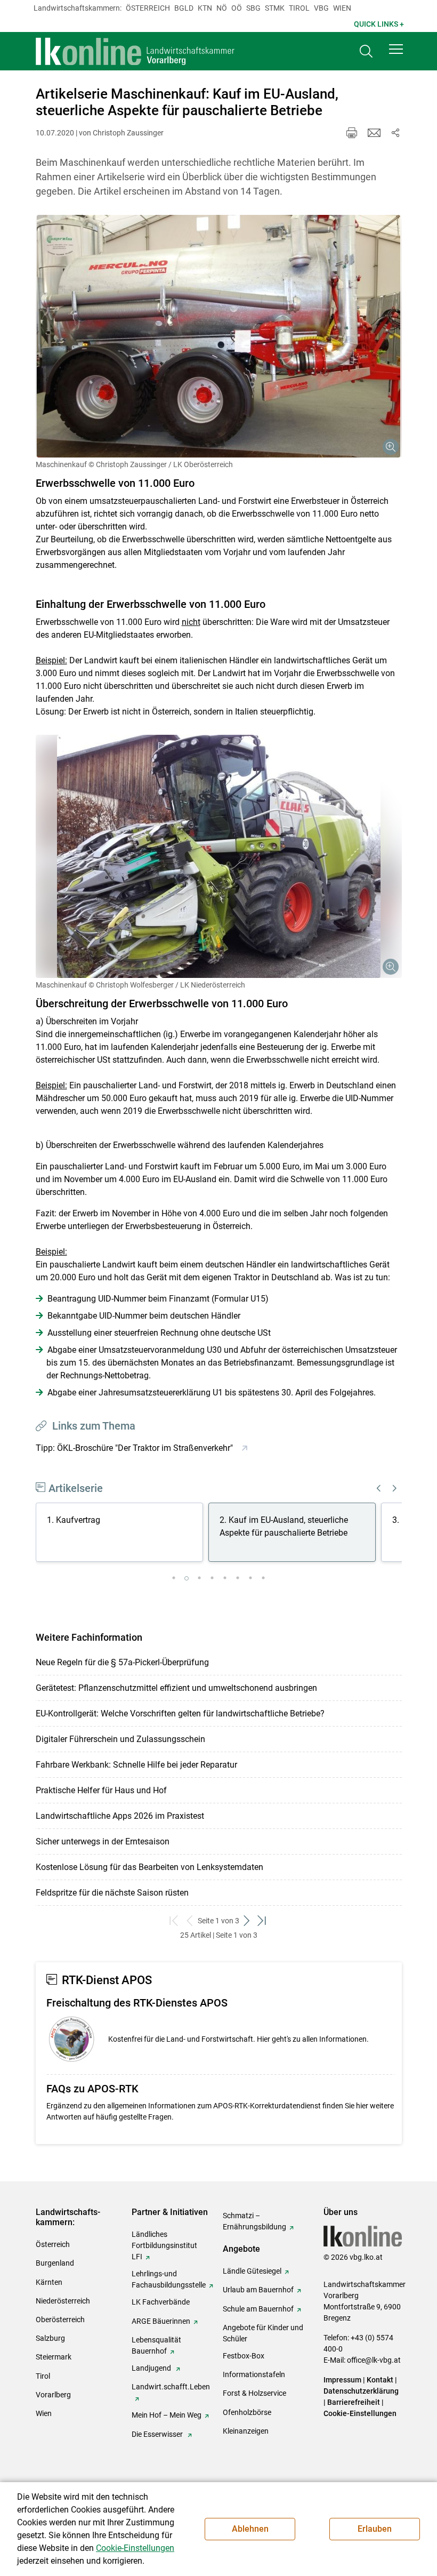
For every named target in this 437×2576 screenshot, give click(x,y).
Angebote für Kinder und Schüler (263, 2333)
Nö (222, 8)
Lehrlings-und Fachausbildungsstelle (169, 2279)
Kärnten (49, 2282)
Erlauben (375, 2529)
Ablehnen (250, 2529)
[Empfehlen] (374, 133)
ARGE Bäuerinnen (161, 2321)
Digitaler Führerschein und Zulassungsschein (120, 1739)
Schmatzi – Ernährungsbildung (254, 2221)
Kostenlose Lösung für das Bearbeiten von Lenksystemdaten (149, 1867)
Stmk (275, 8)
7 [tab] (250, 1578)
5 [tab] (225, 1578)
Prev (379, 1488)
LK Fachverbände (161, 2302)
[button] (396, 49)
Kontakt (380, 2380)
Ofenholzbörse (247, 2412)
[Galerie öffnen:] (219, 336)
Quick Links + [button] (379, 24)
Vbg (321, 8)
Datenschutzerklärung (361, 2391)
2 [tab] (187, 1578)
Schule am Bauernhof (258, 2309)
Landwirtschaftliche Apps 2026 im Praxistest (120, 1816)
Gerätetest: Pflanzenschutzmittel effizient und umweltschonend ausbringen (176, 1688)
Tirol (299, 8)
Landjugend (152, 2368)
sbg (253, 8)
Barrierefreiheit (354, 2402)
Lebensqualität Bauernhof (156, 2345)
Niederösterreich (63, 2301)
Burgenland (55, 2263)
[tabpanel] (122, 1534)
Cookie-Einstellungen (360, 2413)
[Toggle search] (366, 51)
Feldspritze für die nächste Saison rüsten (112, 1893)
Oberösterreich (60, 2320)
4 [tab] (212, 1578)
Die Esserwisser (158, 2434)
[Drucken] (352, 133)
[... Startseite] (135, 51)
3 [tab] (199, 1578)
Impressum (342, 2380)
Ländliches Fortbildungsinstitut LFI (164, 2245)
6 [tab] (238, 1578)
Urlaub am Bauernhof (258, 2290)
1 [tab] (174, 1578)
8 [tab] (263, 1578)
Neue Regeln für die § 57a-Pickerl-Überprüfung (122, 1662)
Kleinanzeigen (246, 2431)
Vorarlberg (53, 2395)
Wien (342, 8)
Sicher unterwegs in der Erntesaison (103, 1841)
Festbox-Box (244, 2356)
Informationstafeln (254, 2374)
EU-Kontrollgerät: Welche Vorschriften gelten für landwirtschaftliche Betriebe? (180, 1714)
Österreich (148, 8)
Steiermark (54, 2357)
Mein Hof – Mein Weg (167, 2415)
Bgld (184, 8)
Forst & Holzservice (254, 2393)
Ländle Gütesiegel (252, 2271)
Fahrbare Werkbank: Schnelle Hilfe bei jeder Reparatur (136, 1765)
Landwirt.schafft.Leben (171, 2387)
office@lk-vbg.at (374, 2360)
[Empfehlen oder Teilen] (395, 133)
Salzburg (50, 2338)
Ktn (205, 8)
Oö (237, 8)
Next (395, 1488)
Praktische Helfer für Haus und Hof (101, 1790)
